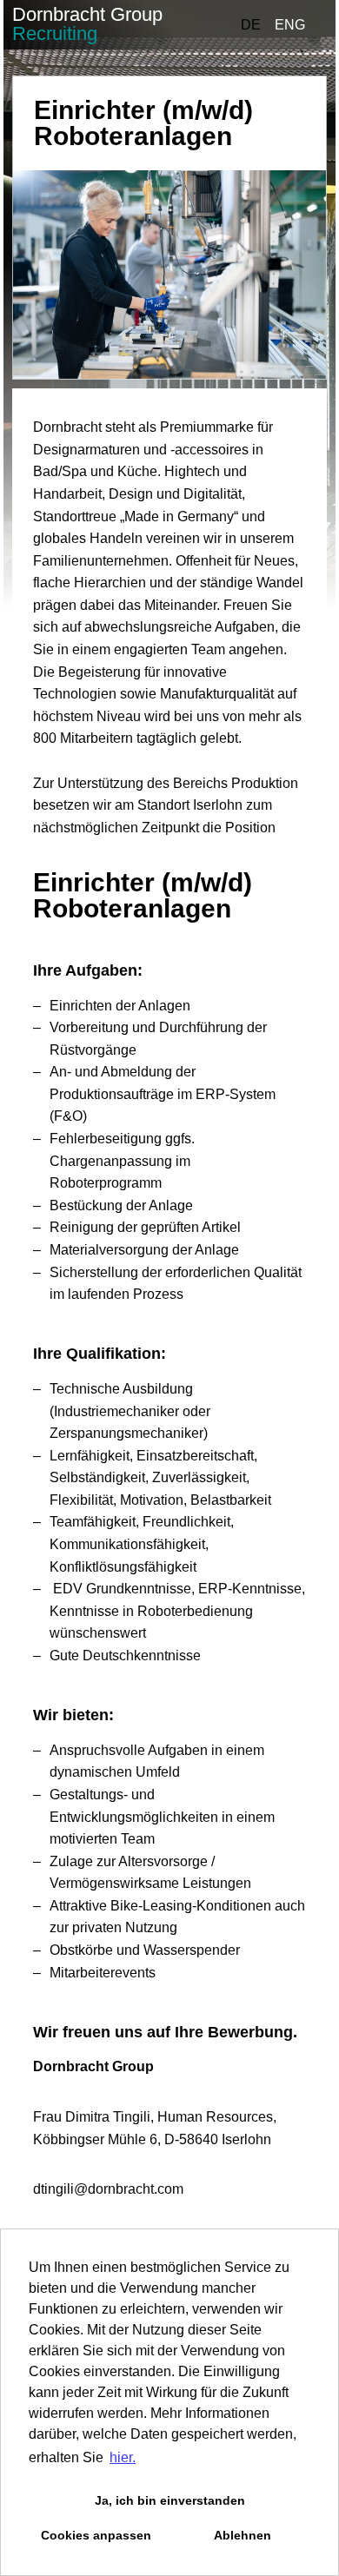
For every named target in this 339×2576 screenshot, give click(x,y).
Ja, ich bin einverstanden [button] (170, 2500)
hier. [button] (123, 2457)
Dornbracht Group (87, 24)
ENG (290, 25)
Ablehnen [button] (243, 2535)
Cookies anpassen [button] (96, 2535)
